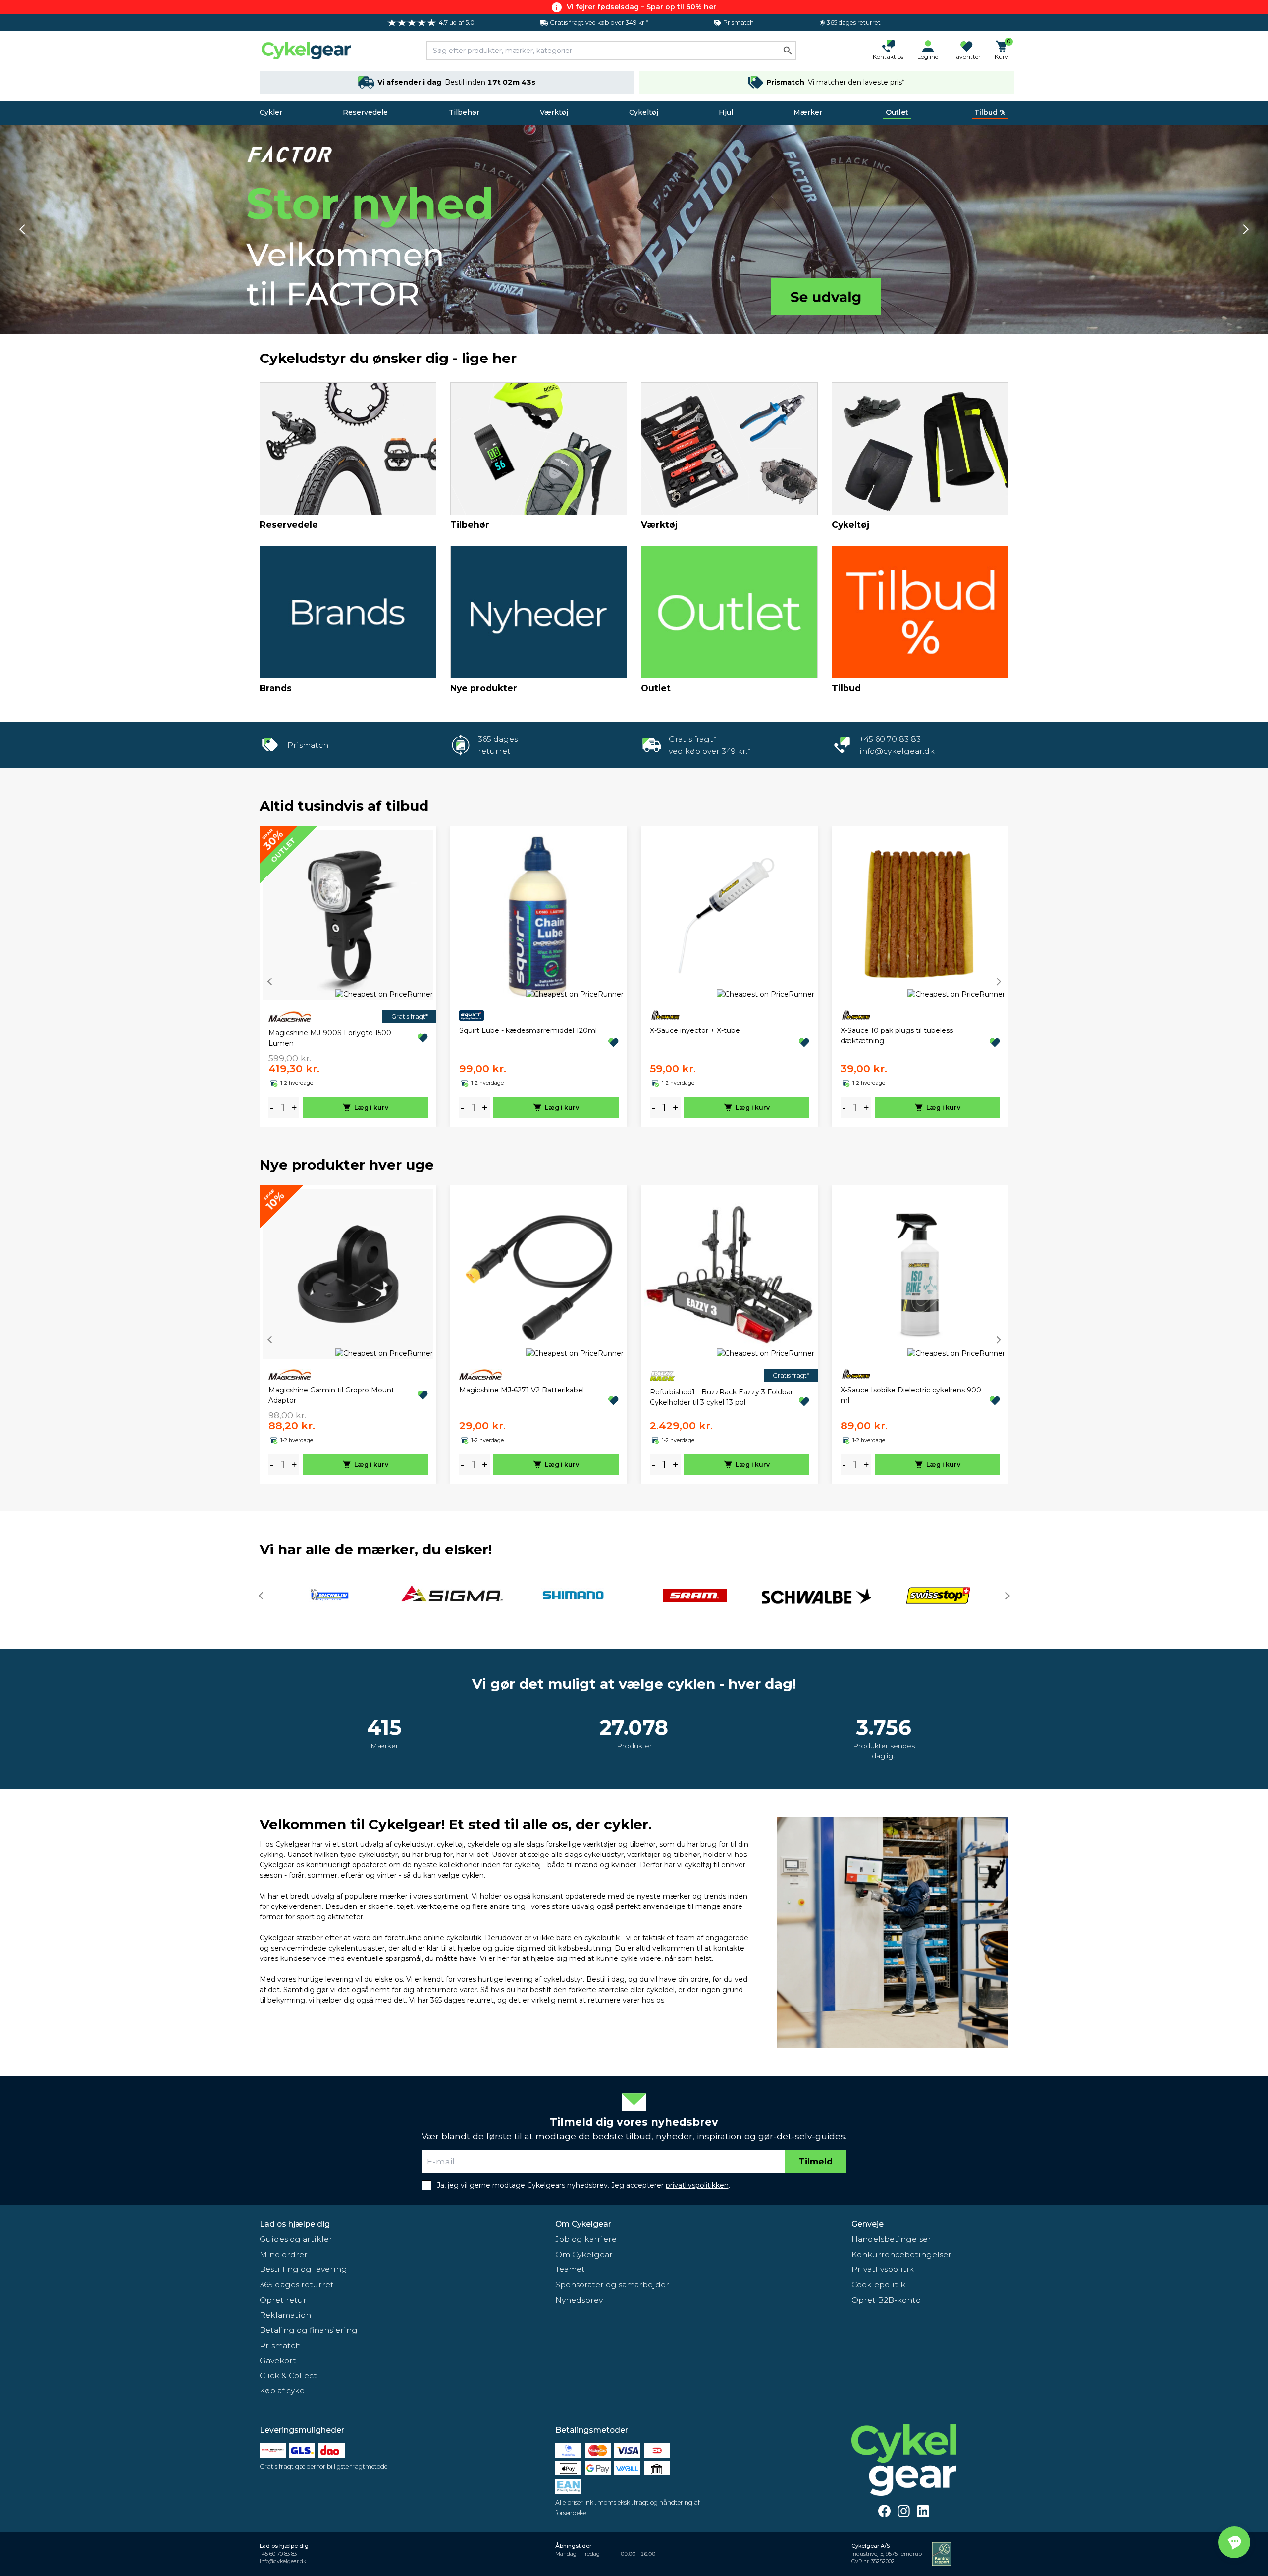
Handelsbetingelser (891, 2239)
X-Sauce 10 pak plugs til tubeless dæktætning (897, 1036)
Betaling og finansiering (309, 2330)
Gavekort (278, 2360)
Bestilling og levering (303, 2269)
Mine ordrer (284, 2254)
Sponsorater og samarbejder (612, 2285)
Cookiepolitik (878, 2285)
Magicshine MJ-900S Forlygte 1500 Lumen (330, 1038)
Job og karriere (586, 2239)
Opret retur (283, 2300)
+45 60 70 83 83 (890, 739)
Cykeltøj (644, 112)
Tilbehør (464, 112)
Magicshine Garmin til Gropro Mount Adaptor (331, 1395)
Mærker (808, 112)
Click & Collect (288, 2376)
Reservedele (365, 112)
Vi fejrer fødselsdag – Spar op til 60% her (641, 7)
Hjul (726, 112)
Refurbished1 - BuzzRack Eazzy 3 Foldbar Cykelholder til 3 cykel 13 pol (721, 1397)
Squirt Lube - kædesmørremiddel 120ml (528, 1030)
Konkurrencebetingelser (901, 2254)
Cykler (271, 112)
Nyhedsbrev (579, 2300)
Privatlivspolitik (883, 2269)
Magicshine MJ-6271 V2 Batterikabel (522, 1390)
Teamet (570, 2269)
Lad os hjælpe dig (295, 2224)
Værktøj (554, 112)
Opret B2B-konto (886, 2300)
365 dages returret (297, 2285)
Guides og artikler (296, 2239)
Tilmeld (816, 2161)
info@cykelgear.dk (897, 751)
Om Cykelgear (583, 2224)
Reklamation (285, 2315)
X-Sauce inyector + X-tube (695, 1030)
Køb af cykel (283, 2391)
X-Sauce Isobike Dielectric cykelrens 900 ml (911, 1395)
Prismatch (280, 2345)
